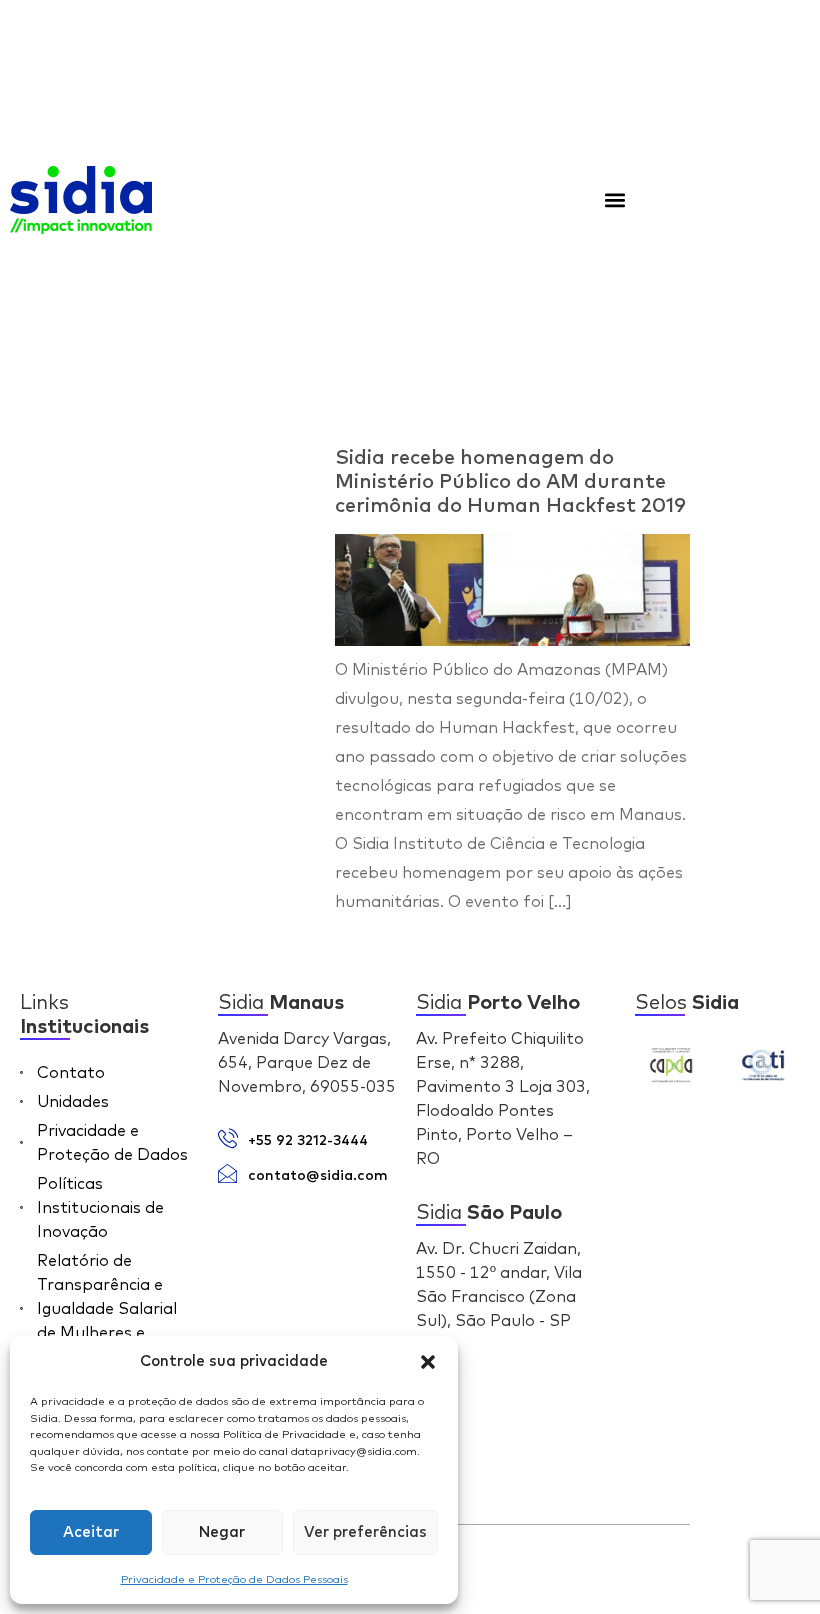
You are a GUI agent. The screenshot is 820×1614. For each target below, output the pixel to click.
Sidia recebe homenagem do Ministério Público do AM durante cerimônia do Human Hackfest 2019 (510, 482)
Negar (222, 1532)
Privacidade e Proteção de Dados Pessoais (234, 1579)
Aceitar (91, 1532)
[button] (428, 1362)
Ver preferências (365, 1532)
